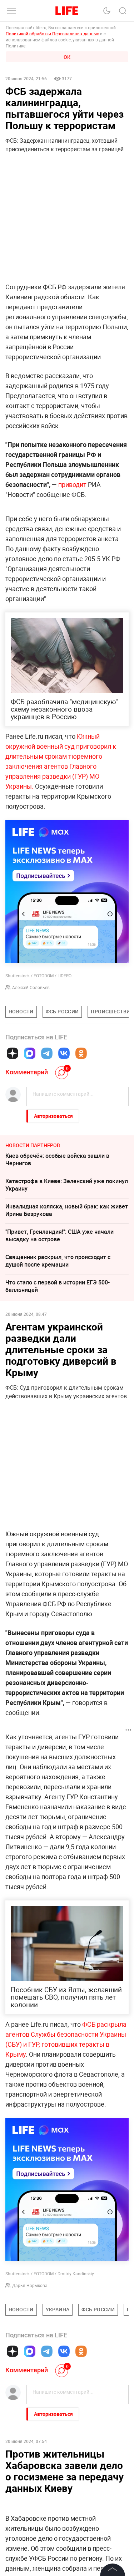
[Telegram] (47, 1053)
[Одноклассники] (81, 1053)
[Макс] (30, 1053)
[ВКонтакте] (64, 1053)
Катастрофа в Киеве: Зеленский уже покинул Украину (67, 1185)
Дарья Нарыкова (30, 2285)
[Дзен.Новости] (13, 1053)
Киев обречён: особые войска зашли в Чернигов (57, 1159)
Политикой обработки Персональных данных (52, 34)
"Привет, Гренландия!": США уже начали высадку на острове (59, 1235)
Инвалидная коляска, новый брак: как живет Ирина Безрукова (67, 1210)
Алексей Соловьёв (31, 987)
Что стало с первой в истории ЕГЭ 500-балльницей (58, 1286)
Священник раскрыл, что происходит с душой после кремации (58, 1261)
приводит (72, 484)
